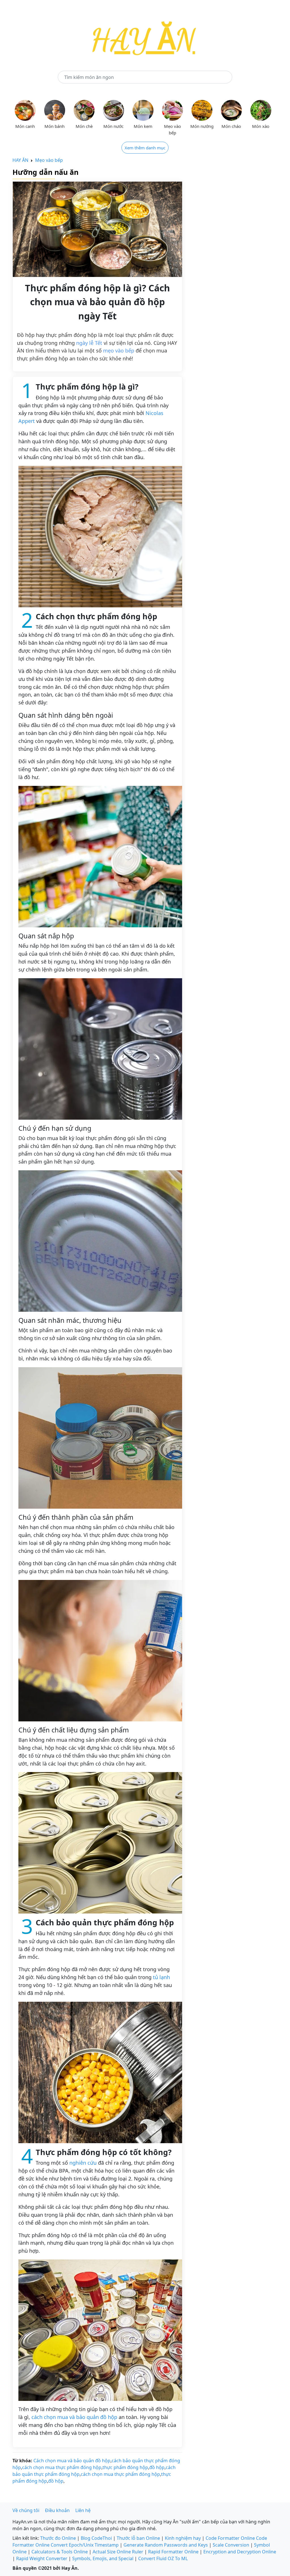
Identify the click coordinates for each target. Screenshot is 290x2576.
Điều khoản (57, 2510)
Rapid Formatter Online (173, 2552)
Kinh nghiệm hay (183, 2538)
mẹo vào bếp (119, 351)
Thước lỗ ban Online (138, 2538)
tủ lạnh (161, 1977)
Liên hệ (83, 2510)
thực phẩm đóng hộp (125, 2467)
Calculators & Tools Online (60, 2552)
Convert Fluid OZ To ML (163, 2558)
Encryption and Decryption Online (240, 2552)
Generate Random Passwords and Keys (166, 2545)
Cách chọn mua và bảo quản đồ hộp (72, 2461)
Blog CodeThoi (96, 2538)
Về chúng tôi (26, 2510)
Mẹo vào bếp (49, 160)
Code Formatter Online (230, 2538)
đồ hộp (157, 2467)
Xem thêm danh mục (145, 148)
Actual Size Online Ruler (118, 2552)
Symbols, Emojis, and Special (103, 2558)
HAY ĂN (20, 160)
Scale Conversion (231, 2545)
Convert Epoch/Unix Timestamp (85, 2545)
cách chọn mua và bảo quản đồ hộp (74, 2417)
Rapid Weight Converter (42, 2558)
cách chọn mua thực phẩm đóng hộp (62, 2467)
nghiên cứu (83, 2163)
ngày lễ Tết (89, 343)
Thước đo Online (58, 2538)
